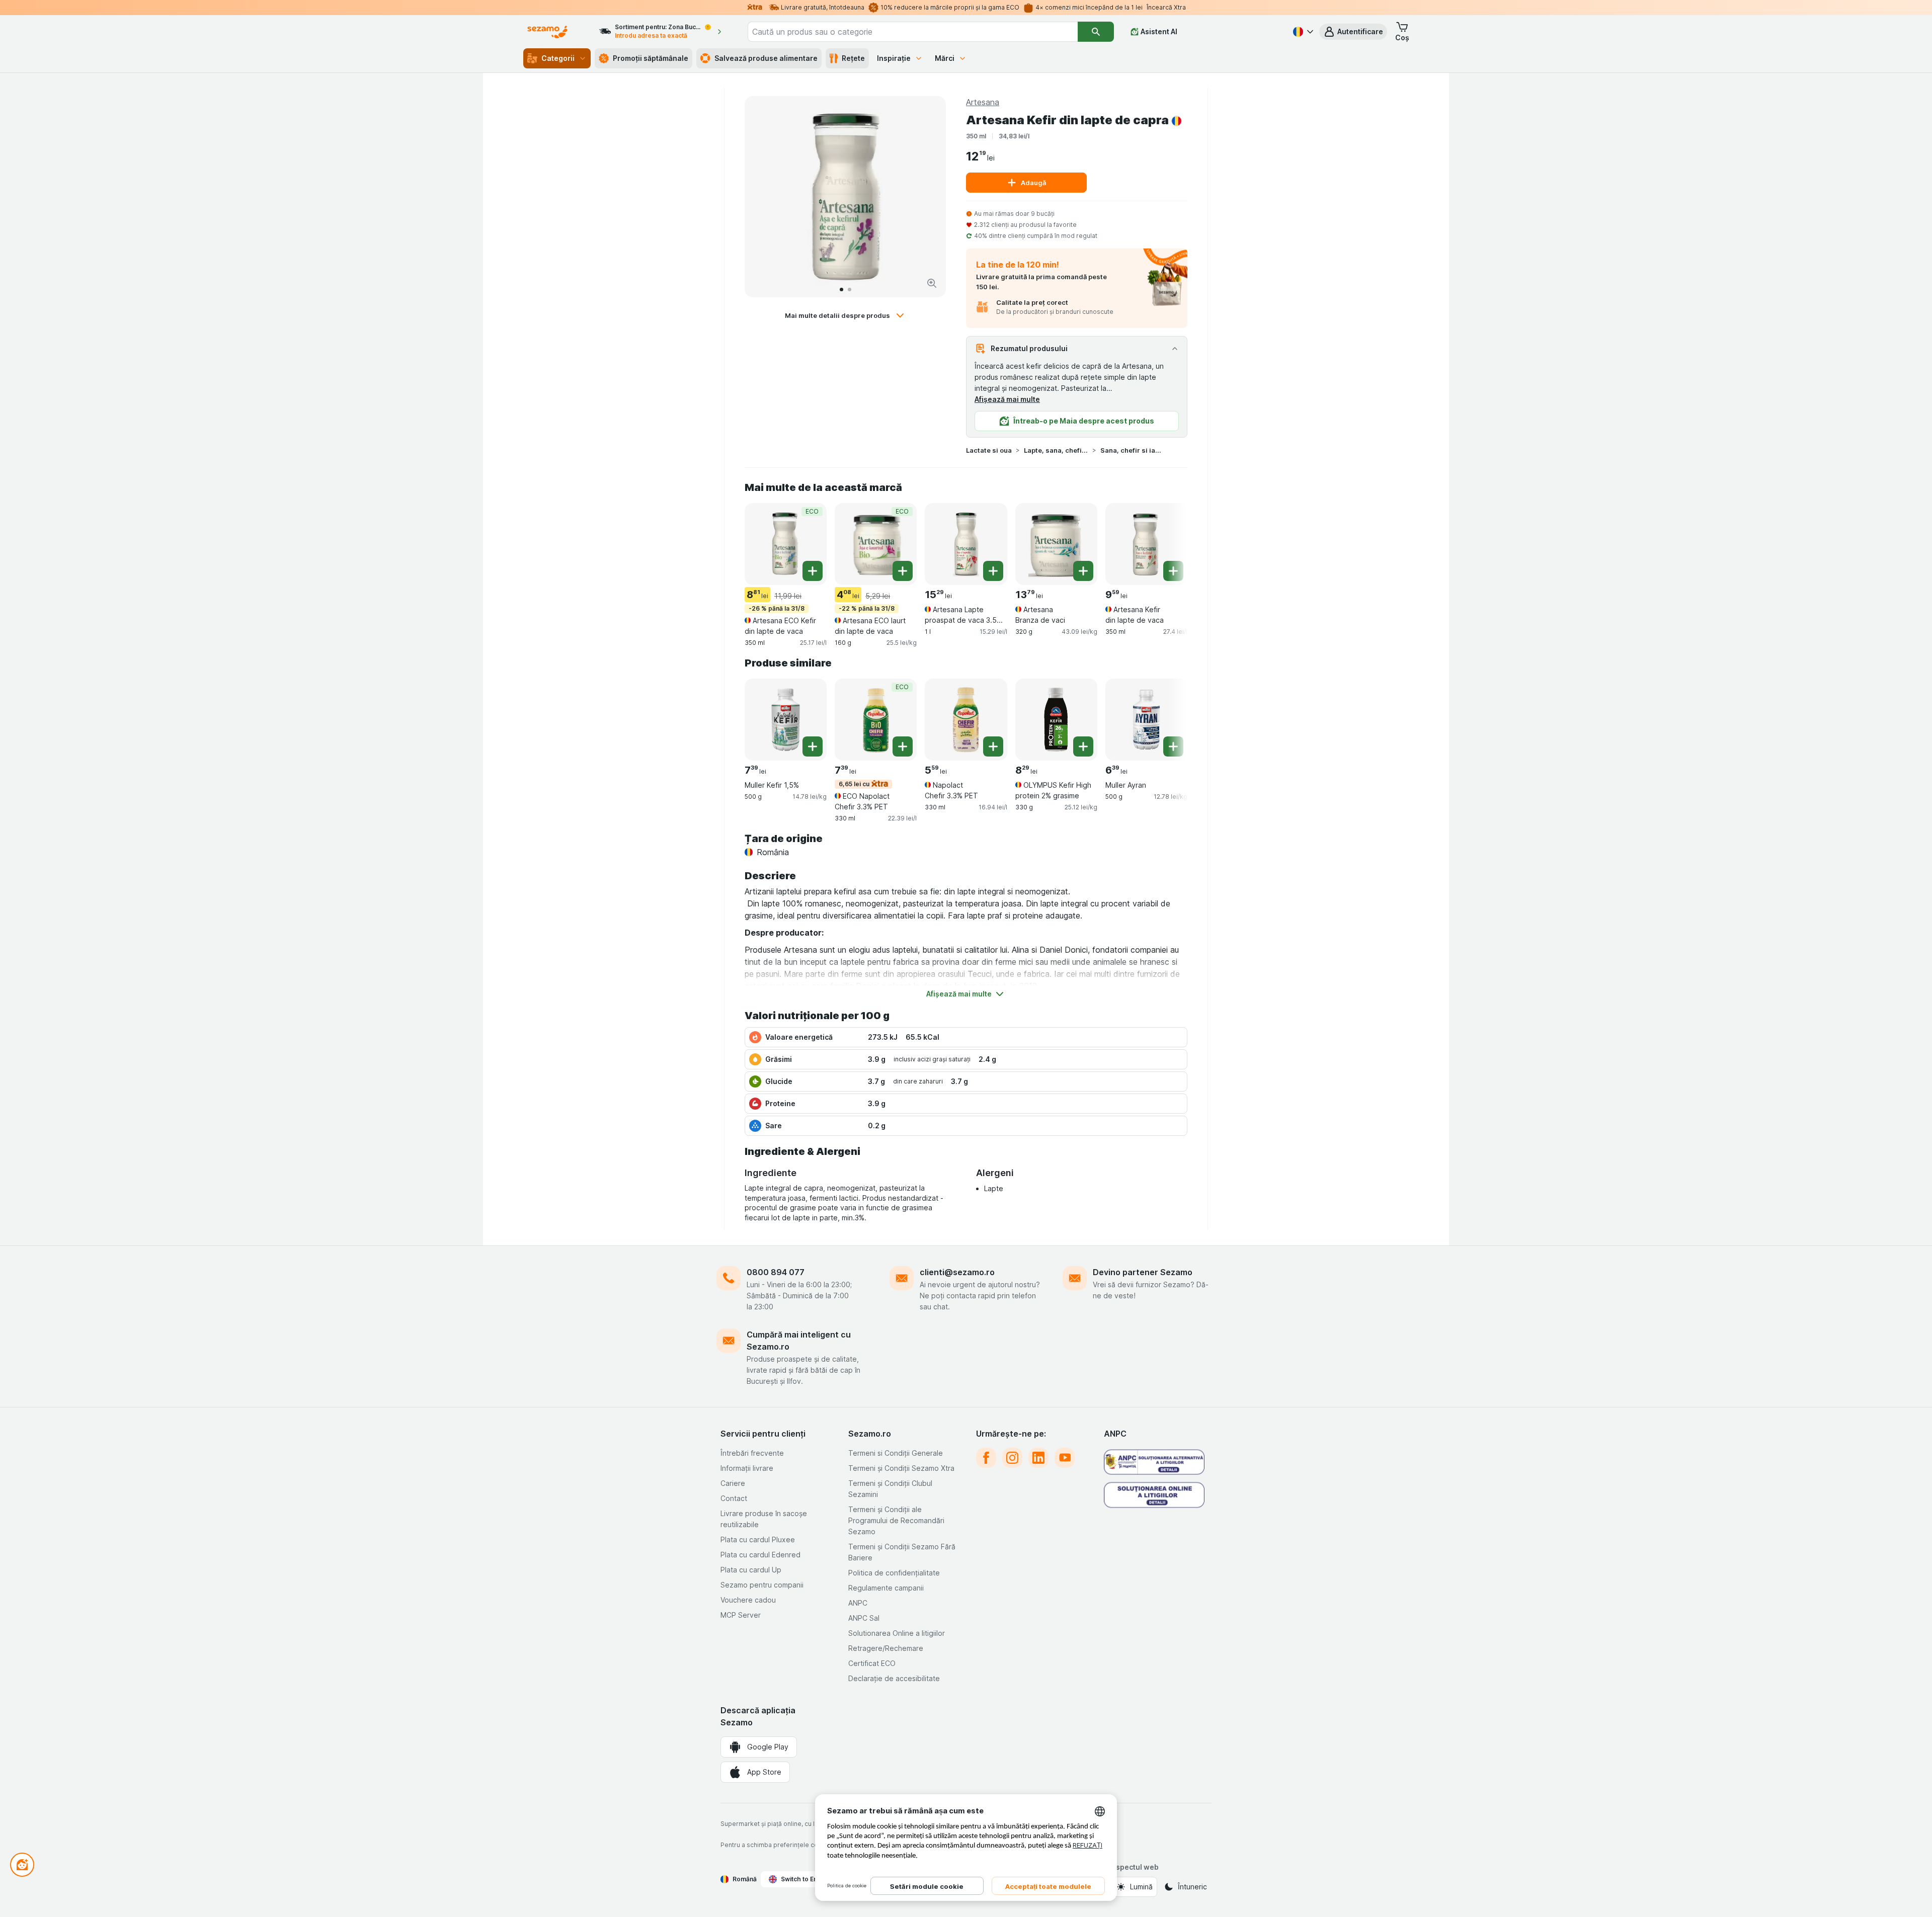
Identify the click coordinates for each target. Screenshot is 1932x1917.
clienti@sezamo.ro (957, 1272)
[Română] (1302, 32)
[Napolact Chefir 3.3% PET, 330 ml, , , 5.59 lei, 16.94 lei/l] (966, 720)
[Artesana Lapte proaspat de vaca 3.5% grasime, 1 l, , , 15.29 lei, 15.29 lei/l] (966, 544)
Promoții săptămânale (651, 58)
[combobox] (913, 32)
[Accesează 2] (850, 289)
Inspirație (894, 58)
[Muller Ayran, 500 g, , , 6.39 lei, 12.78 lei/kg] (1146, 720)
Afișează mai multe (1007, 399)
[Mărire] (932, 283)
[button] (1353, 32)
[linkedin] (1038, 1458)
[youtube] (1065, 1458)
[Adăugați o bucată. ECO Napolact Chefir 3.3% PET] (903, 746)
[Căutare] (1096, 32)
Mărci (945, 58)
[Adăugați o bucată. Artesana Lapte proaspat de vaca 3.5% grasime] (993, 571)
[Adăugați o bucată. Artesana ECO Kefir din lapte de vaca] (813, 571)
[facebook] (986, 1458)
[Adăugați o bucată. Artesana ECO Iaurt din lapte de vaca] (903, 571)
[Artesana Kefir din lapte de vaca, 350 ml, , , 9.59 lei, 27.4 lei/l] (1146, 544)
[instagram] (1012, 1458)
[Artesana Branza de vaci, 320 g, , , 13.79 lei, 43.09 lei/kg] (1056, 544)
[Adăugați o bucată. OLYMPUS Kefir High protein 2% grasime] (1083, 746)
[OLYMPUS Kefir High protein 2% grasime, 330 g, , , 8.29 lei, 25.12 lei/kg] (1056, 720)
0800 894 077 (776, 1272)
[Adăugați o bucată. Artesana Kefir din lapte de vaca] (1173, 571)
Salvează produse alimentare (766, 58)
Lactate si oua (989, 450)
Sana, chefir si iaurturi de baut (1133, 450)
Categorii (558, 58)
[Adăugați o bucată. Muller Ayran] (1173, 746)
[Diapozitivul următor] (928, 197)
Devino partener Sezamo (1143, 1272)
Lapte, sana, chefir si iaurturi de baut (1056, 450)
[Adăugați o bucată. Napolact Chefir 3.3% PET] (993, 746)
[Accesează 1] (841, 289)
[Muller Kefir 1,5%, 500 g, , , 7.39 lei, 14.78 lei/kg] (786, 720)
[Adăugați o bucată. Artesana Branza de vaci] (1083, 571)
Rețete (853, 58)
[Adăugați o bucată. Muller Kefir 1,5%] (813, 746)
